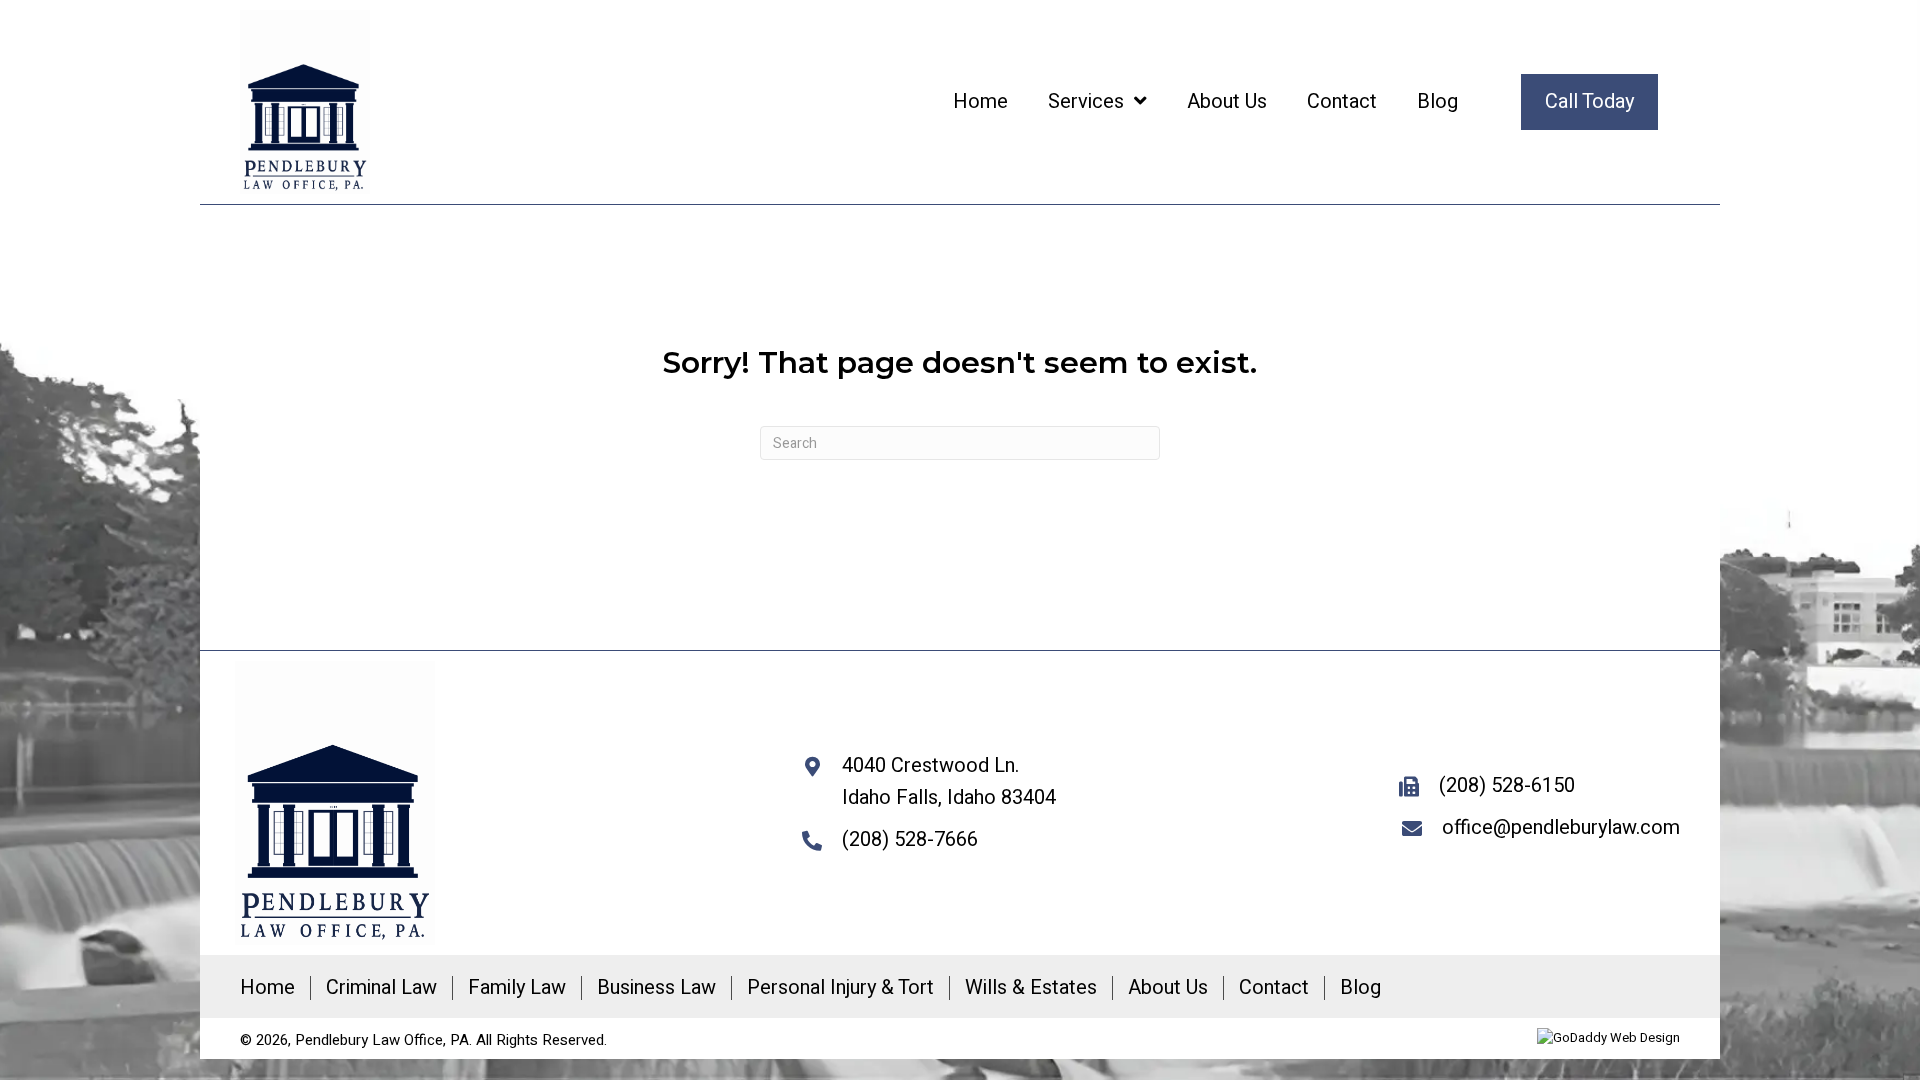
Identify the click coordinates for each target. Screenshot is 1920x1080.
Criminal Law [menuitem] (381, 988)
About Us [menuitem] (1168, 988)
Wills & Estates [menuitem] (1031, 988)
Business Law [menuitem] (656, 988)
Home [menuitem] (267, 988)
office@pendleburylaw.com (1561, 827)
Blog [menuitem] (1360, 988)
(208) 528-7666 (910, 839)
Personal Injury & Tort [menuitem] (840, 988)
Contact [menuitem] (1274, 988)
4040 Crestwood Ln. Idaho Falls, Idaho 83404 (949, 781)
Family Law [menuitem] (517, 988)
